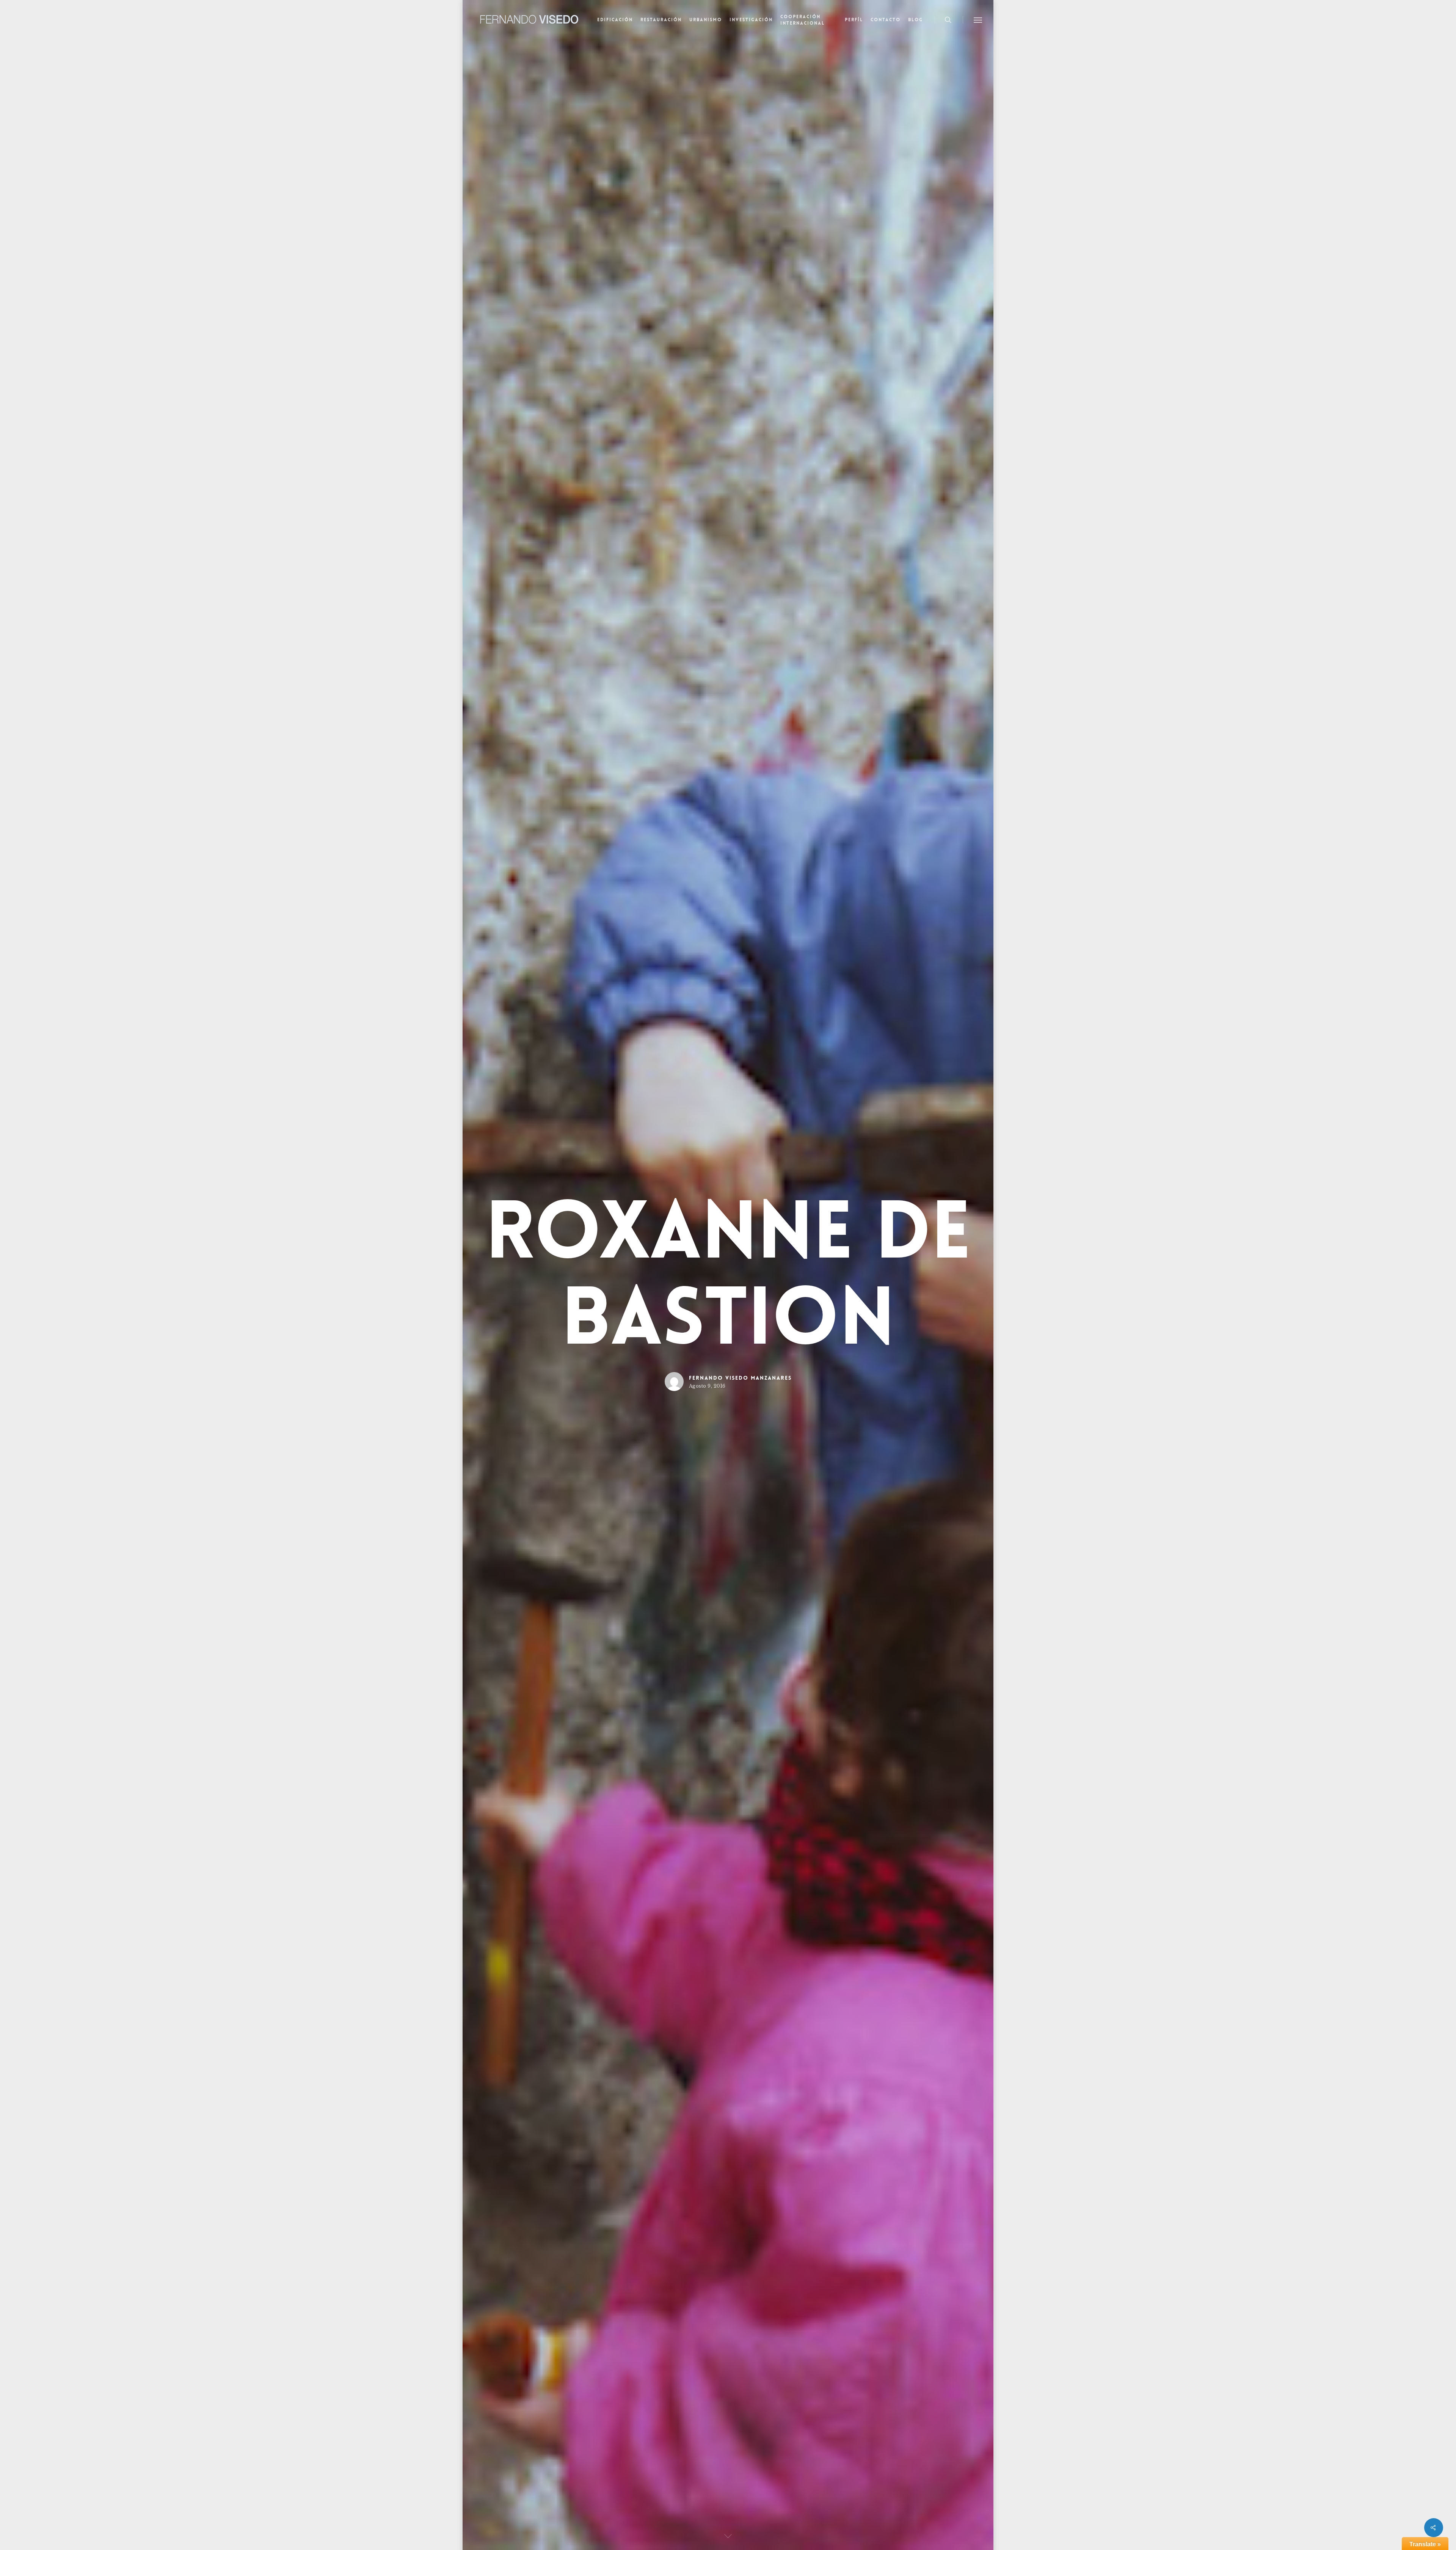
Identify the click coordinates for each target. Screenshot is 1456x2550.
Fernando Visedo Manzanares (740, 1378)
